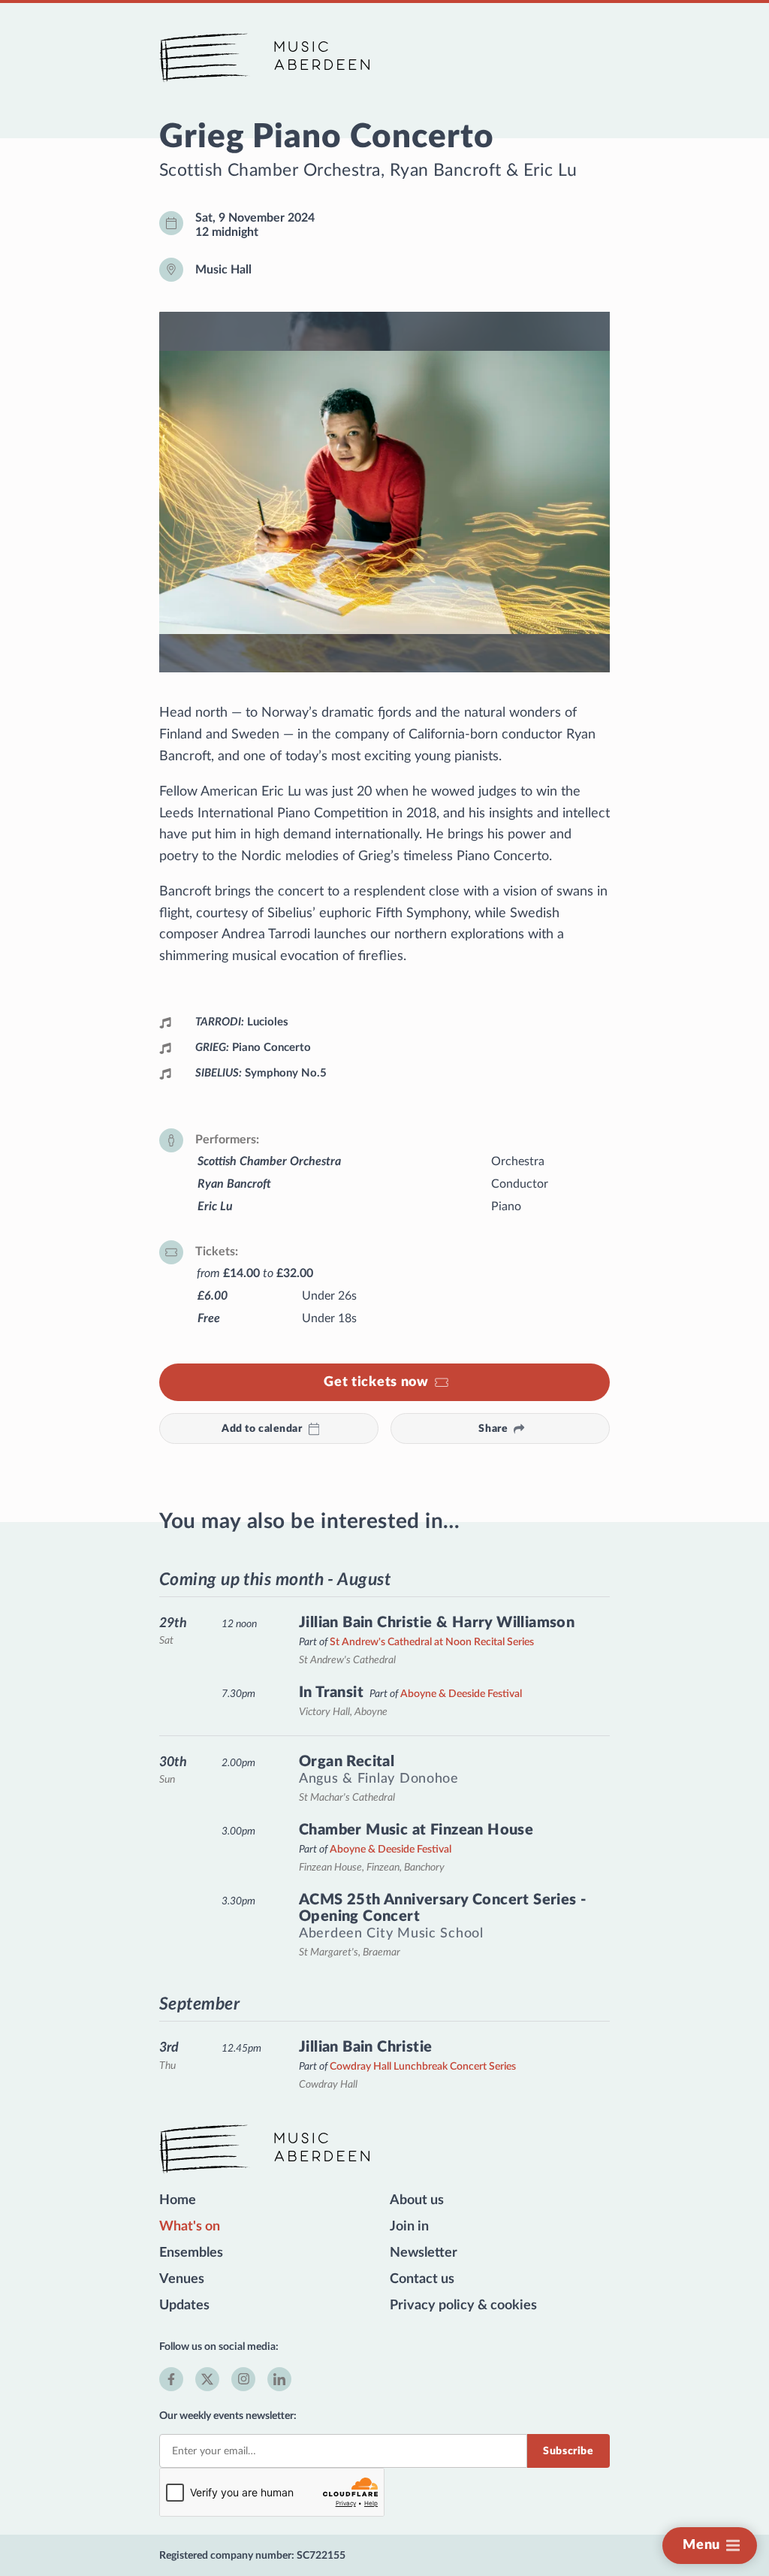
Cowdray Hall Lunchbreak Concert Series (423, 2066)
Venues (182, 2279)
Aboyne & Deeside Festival (461, 1694)
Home (178, 2200)
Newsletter (424, 2253)
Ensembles (191, 2253)
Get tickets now (376, 1382)
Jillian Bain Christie (366, 2047)
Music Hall (223, 270)
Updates (184, 2306)
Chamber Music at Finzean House (416, 1830)
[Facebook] (171, 2379)
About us (417, 2200)
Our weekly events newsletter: (228, 2416)
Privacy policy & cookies (463, 2306)
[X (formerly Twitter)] (207, 2379)
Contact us (422, 2279)
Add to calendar (262, 1428)
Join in (409, 2227)
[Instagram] (243, 2379)
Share (493, 1428)
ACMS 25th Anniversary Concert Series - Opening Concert (442, 1908)
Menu (701, 2545)
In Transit (331, 1693)
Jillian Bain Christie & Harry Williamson (437, 1623)
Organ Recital (347, 1762)
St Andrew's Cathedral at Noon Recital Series (432, 1642)
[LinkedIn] (279, 2379)
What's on (190, 2227)
